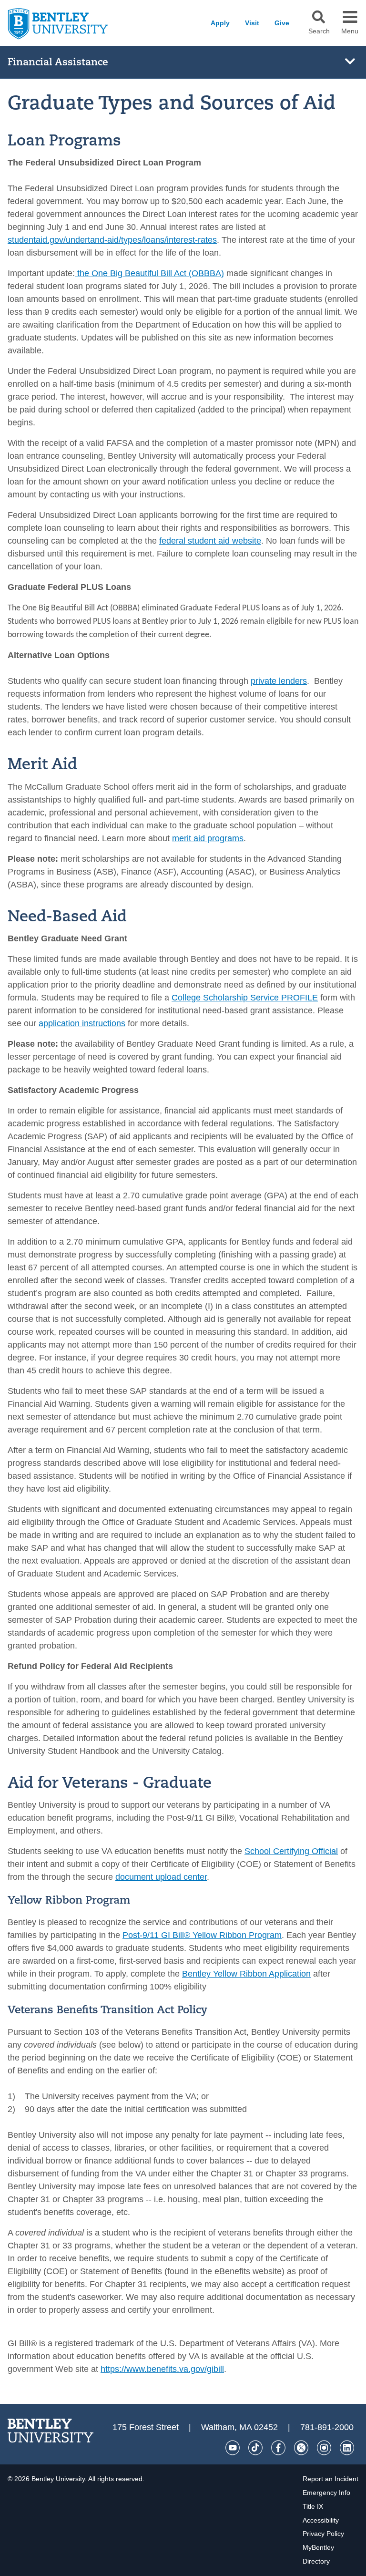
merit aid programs (208, 838)
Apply (220, 23)
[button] (319, 17)
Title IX (313, 2506)
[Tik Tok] (255, 2448)
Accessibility (321, 2520)
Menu (350, 31)
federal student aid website (210, 541)
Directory (316, 2561)
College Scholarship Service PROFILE (245, 998)
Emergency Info (326, 2493)
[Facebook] (278, 2448)
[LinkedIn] (347, 2448)
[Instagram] (324, 2448)
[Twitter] (301, 2448)
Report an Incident (330, 2479)
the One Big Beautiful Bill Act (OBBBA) (151, 273)
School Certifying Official (291, 1851)
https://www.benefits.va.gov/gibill (162, 2369)
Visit (252, 23)
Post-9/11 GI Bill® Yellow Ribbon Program (202, 1935)
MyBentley (318, 2547)
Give (282, 23)
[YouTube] (233, 2448)
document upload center (161, 1877)
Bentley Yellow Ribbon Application (246, 1974)
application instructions (82, 1023)
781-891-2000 (327, 2427)
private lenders (279, 681)
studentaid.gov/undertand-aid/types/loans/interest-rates (112, 240)
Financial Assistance (58, 62)
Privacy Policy (323, 2534)
